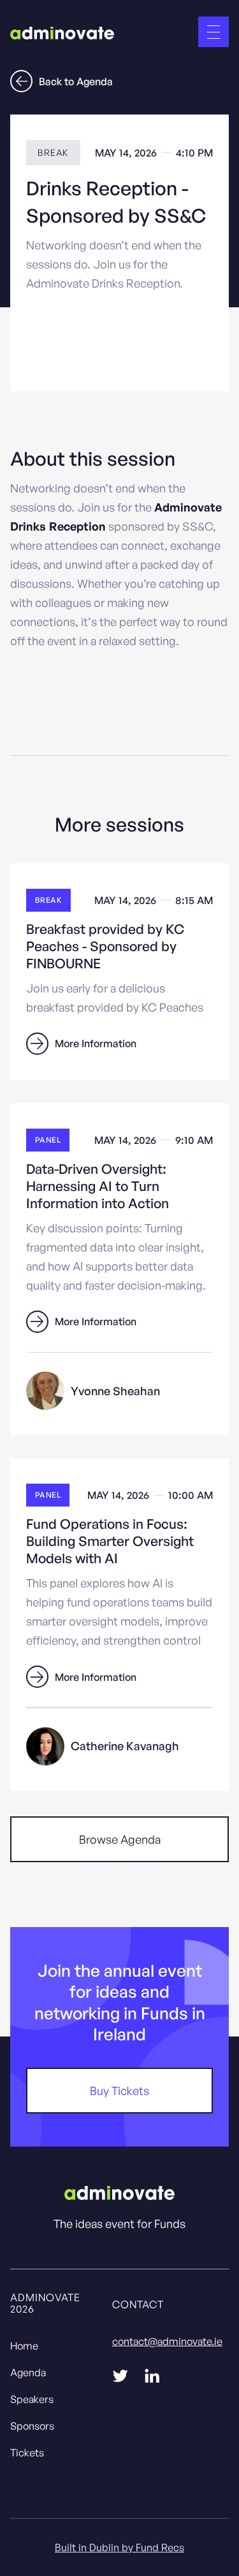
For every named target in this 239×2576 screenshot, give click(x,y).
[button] (214, 32)
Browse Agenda (120, 1839)
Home (24, 2346)
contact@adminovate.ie (167, 2341)
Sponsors (32, 2426)
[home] (62, 32)
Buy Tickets (119, 2091)
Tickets (27, 2453)
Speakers (32, 2399)
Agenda (28, 2372)
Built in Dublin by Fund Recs (119, 2547)
